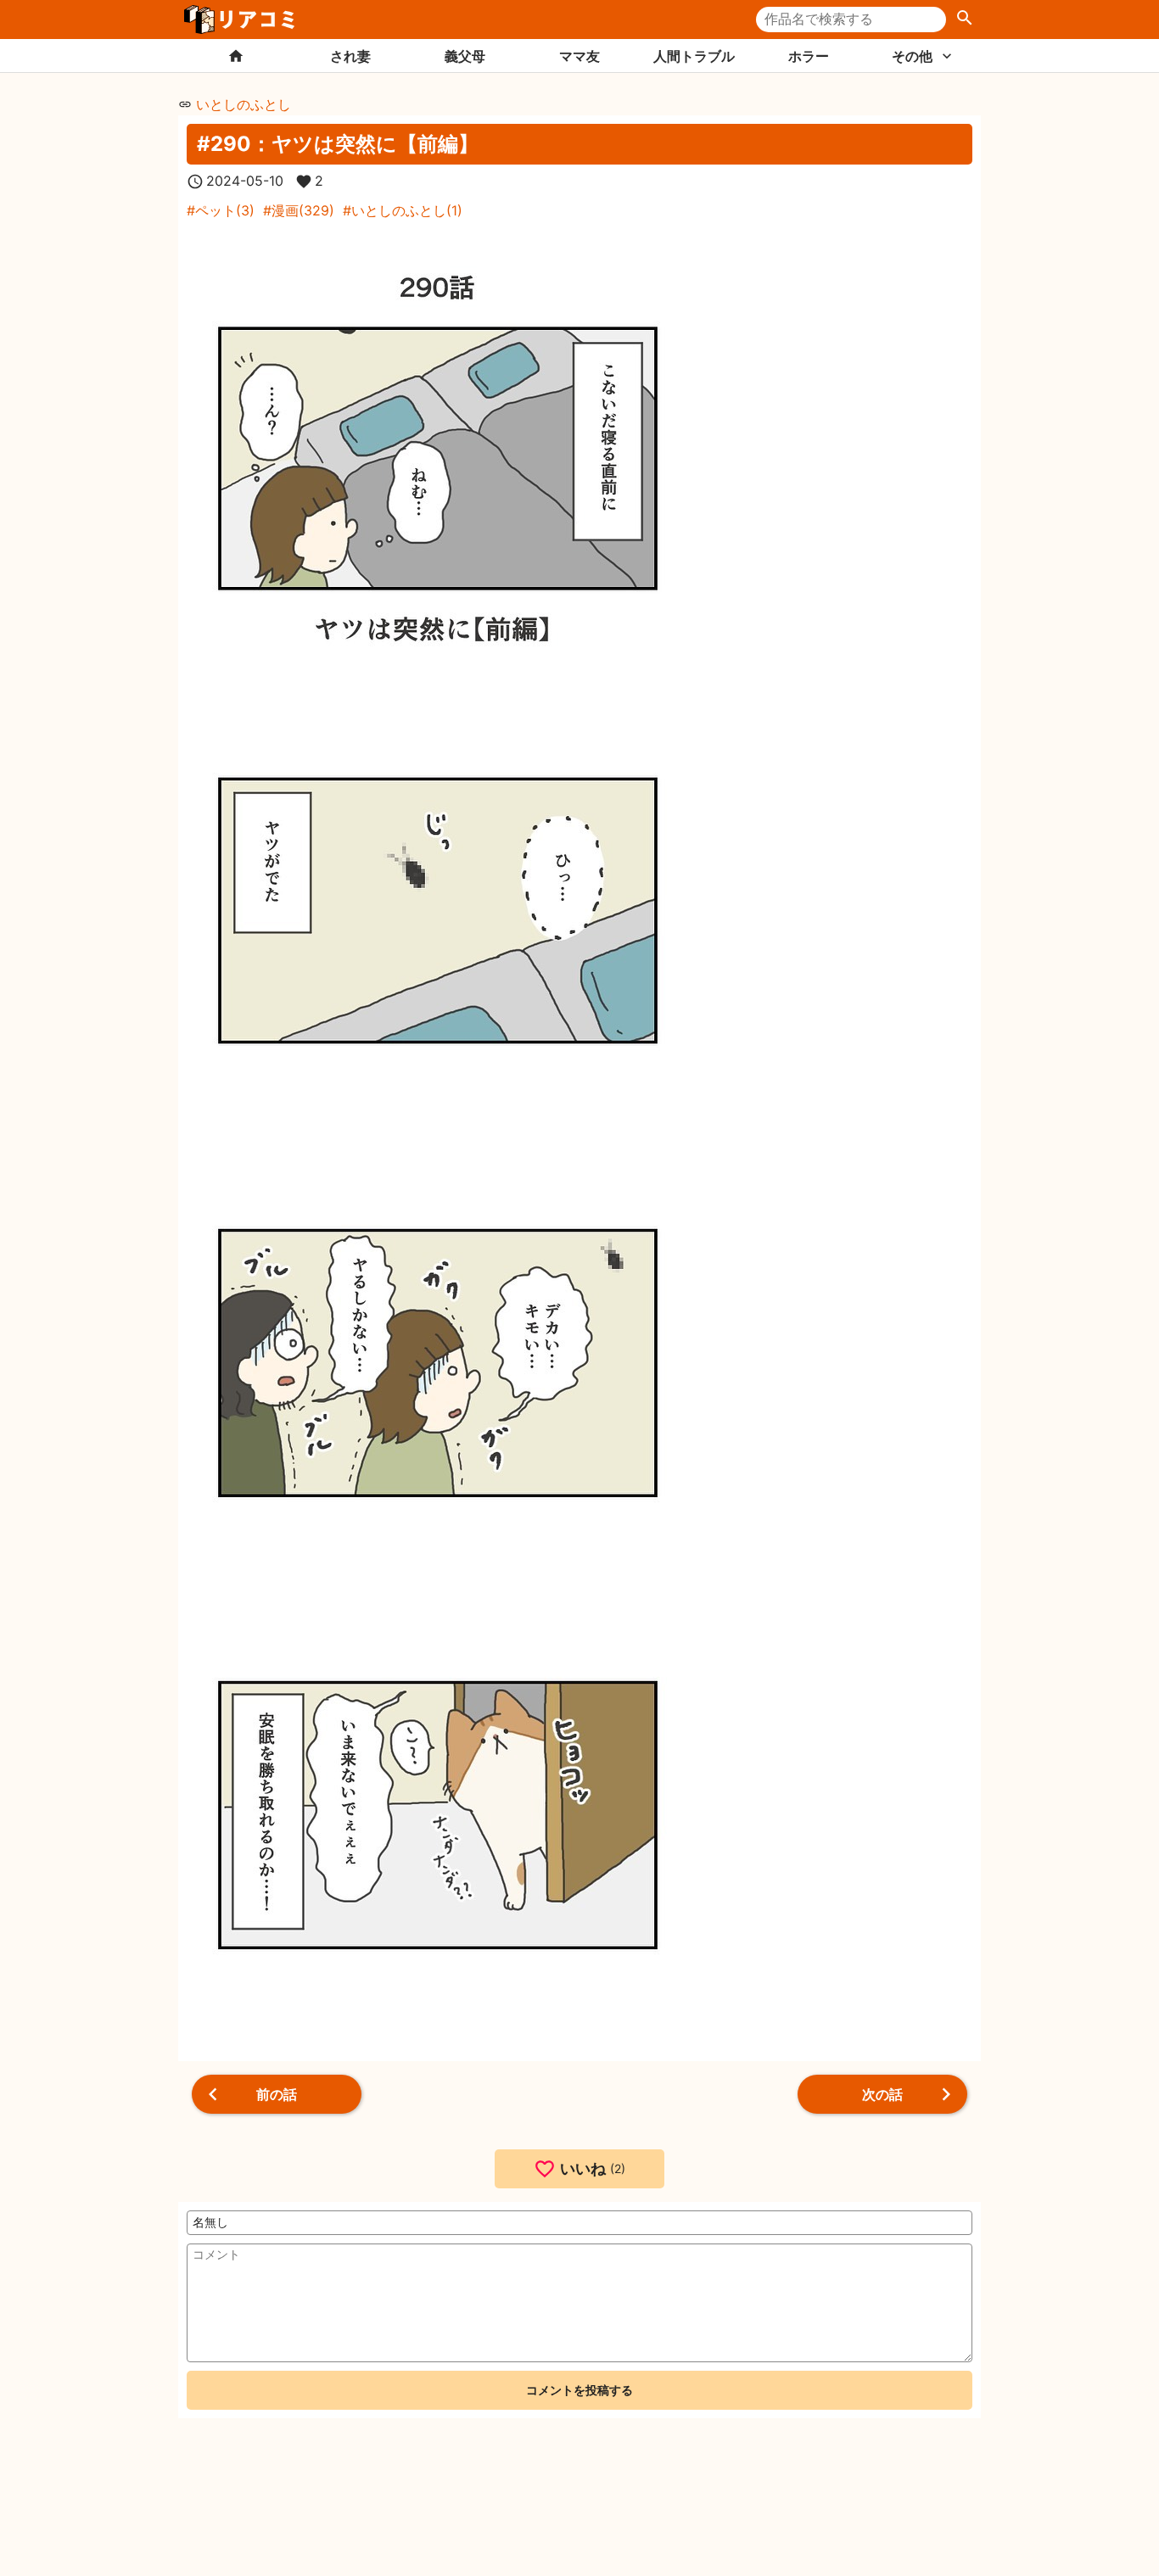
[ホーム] (235, 56)
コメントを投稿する (579, 2390)
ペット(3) (225, 210)
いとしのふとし (244, 104)
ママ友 (579, 56)
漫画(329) (303, 210)
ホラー (809, 56)
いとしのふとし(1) (407, 210)
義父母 (465, 56)
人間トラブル (694, 56)
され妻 (350, 56)
